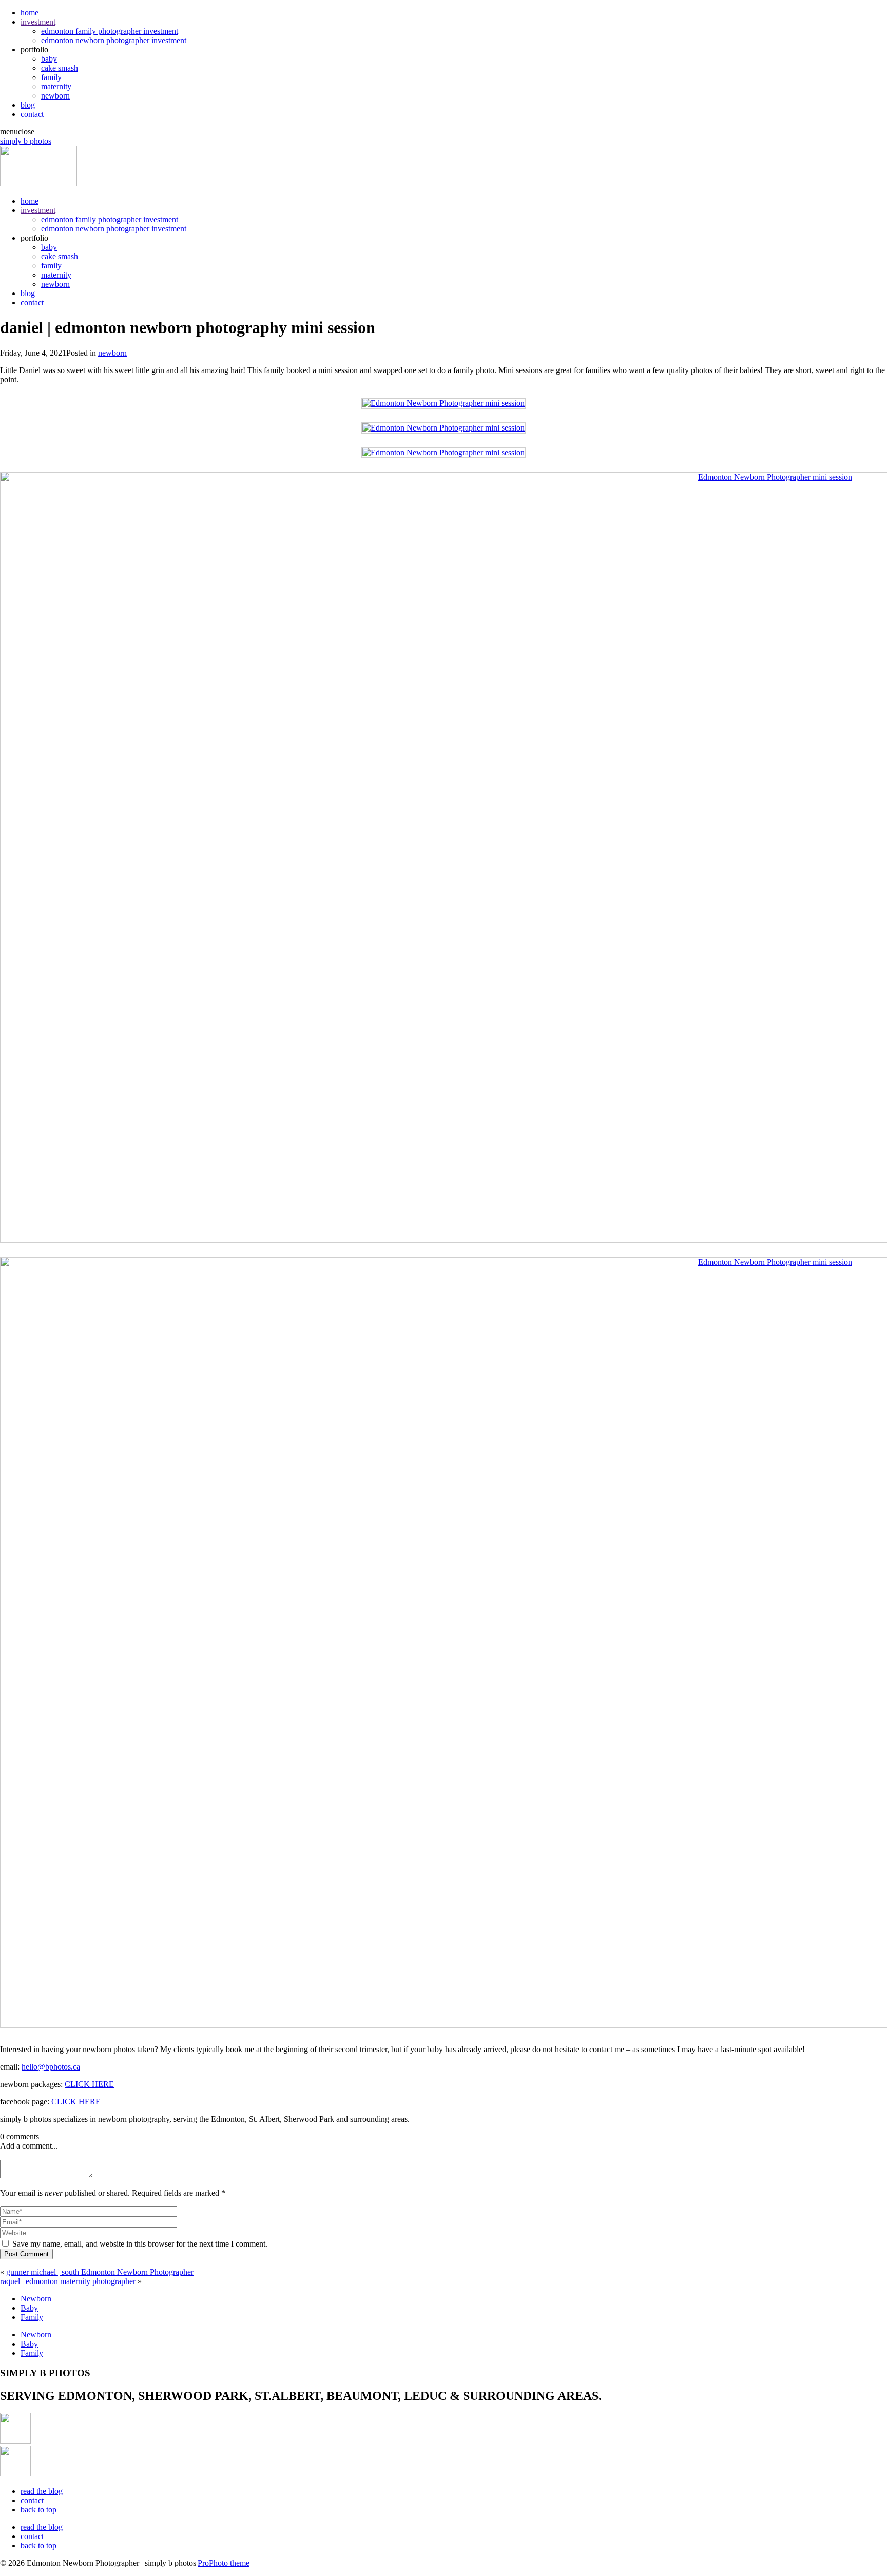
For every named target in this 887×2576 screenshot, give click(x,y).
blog (28, 105)
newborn (55, 96)
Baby (29, 2308)
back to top (38, 2510)
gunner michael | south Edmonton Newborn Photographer (100, 2272)
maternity (56, 86)
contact (32, 114)
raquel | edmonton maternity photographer (68, 2281)
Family (32, 2317)
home (30, 13)
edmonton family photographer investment (110, 31)
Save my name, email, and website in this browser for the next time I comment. (140, 2244)
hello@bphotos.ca (51, 2067)
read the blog (42, 2491)
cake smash (60, 68)
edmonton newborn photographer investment (114, 40)
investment (38, 22)
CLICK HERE (89, 2084)
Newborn (36, 2299)
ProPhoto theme (224, 2563)
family (51, 77)
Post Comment (26, 2254)
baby (49, 59)
